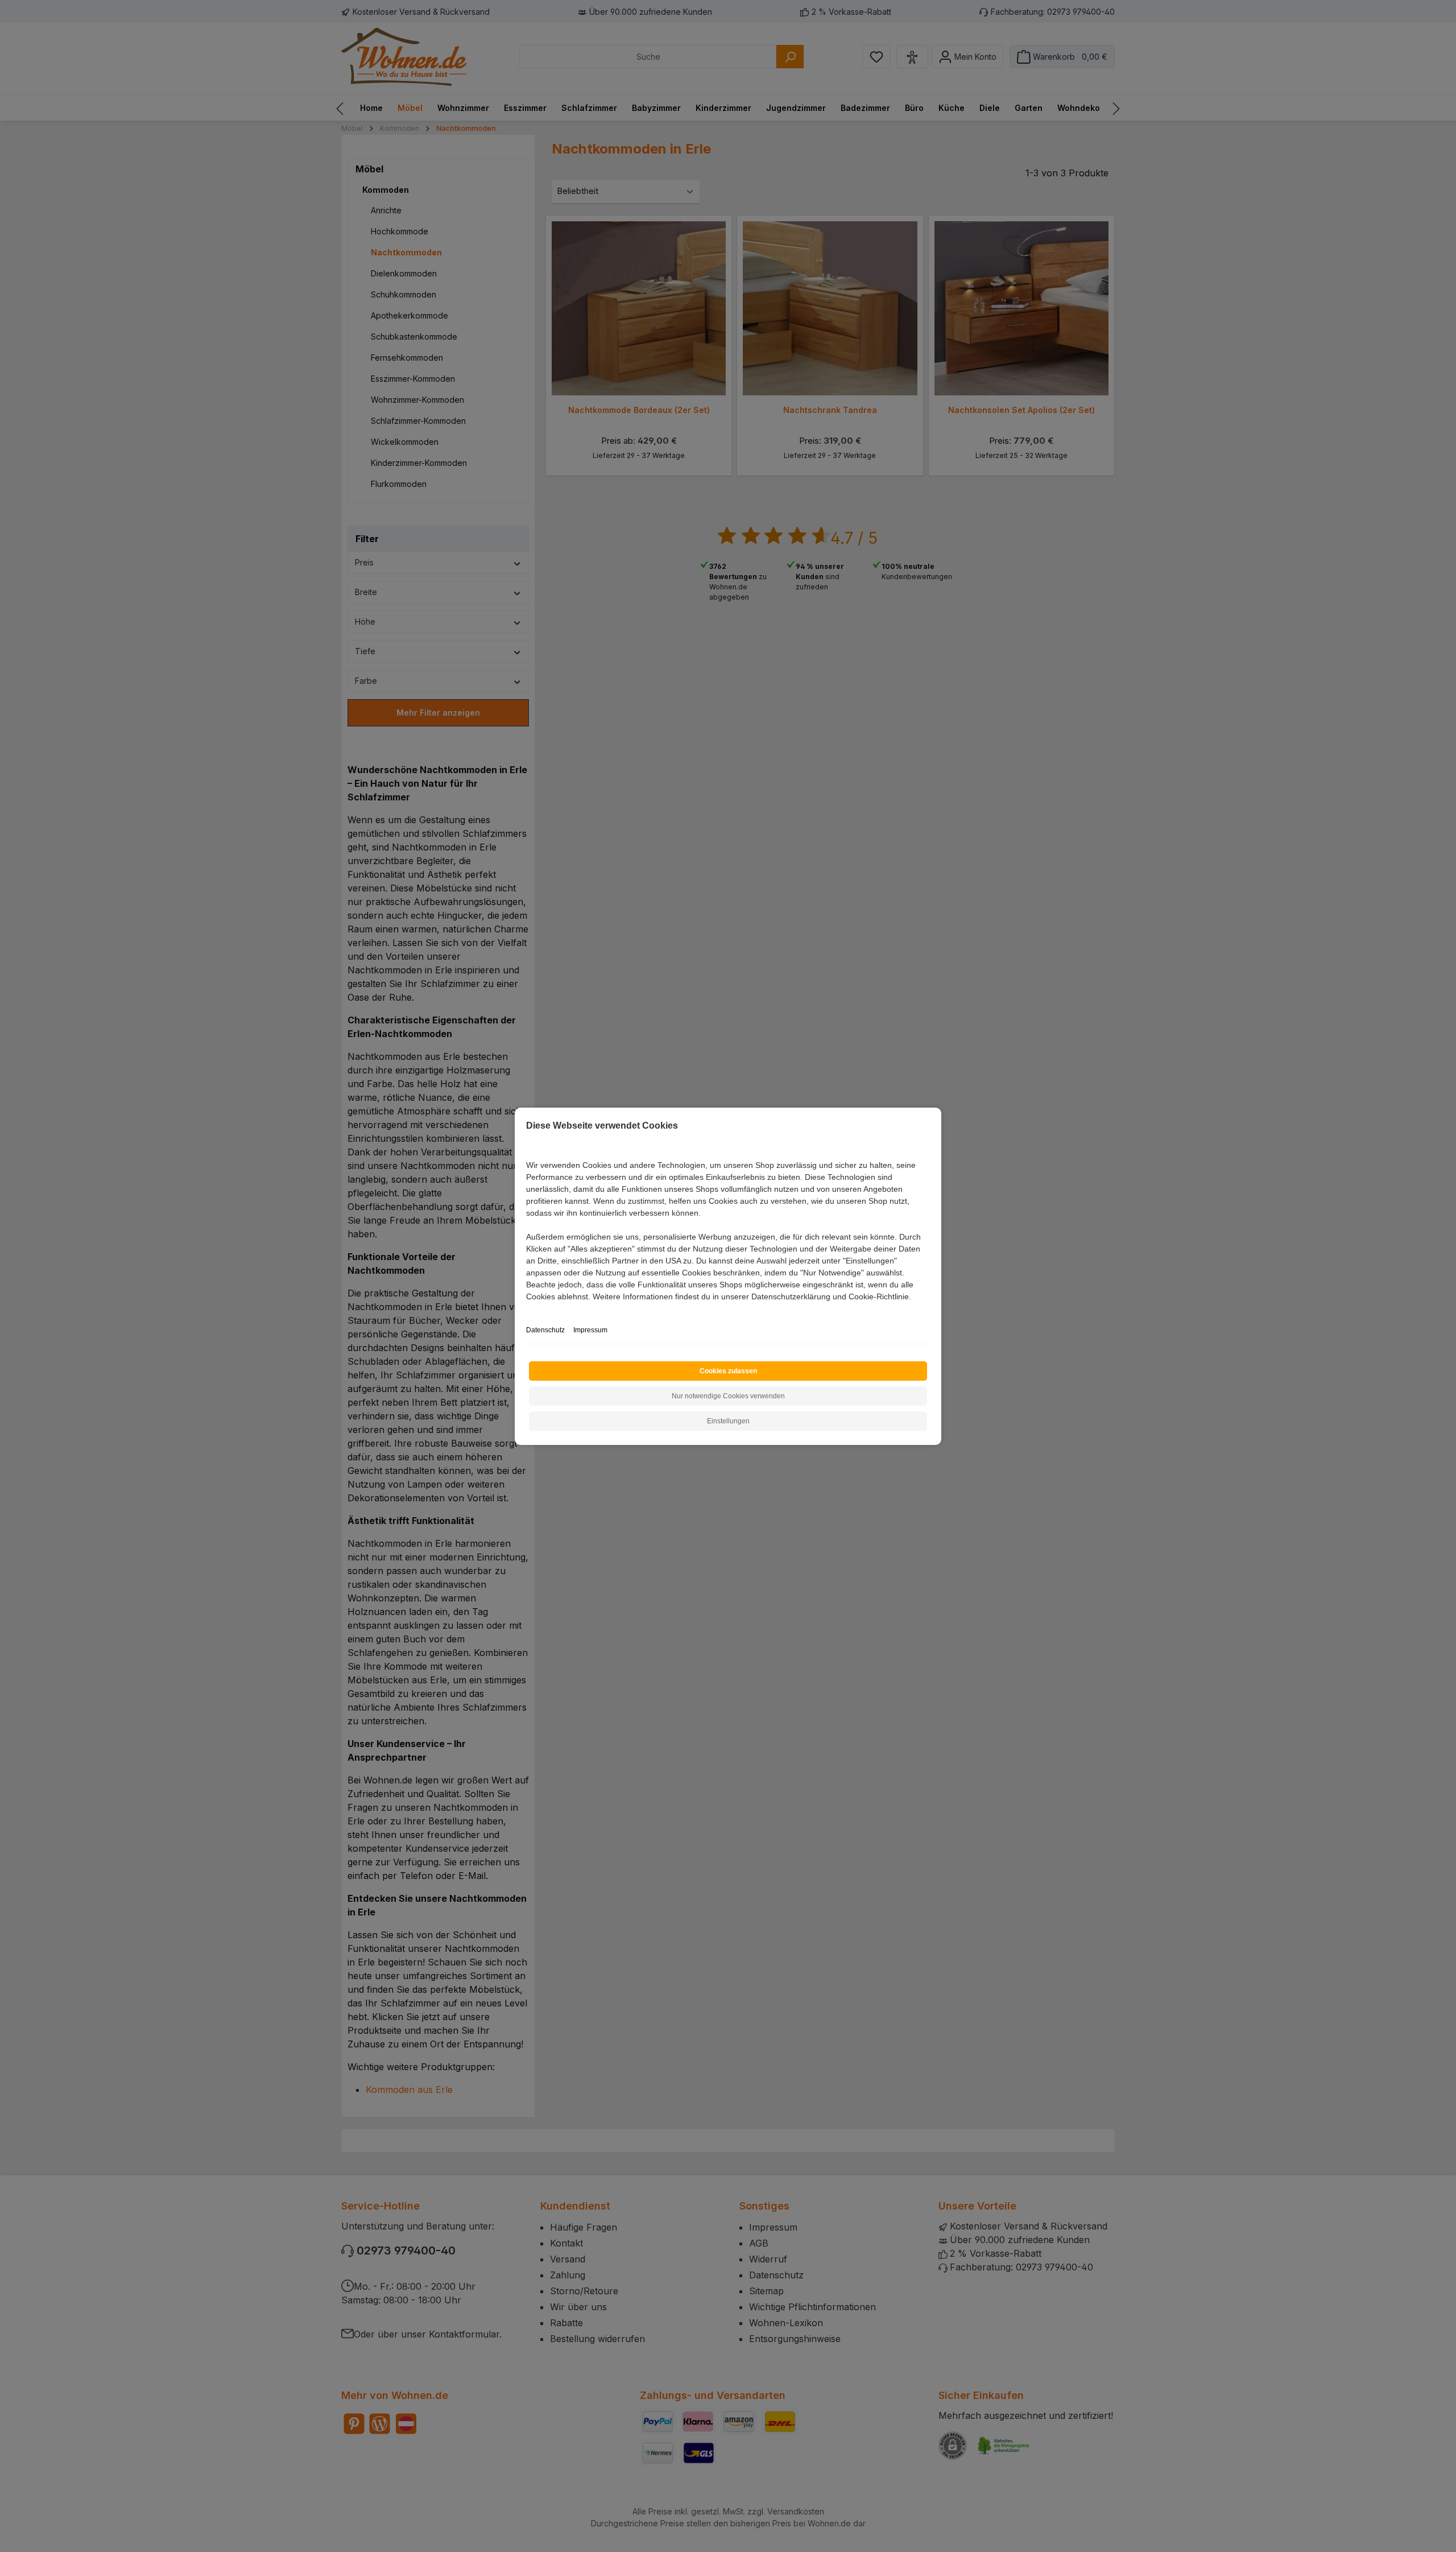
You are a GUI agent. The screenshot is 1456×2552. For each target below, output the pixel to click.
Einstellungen (728, 1421)
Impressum (590, 1330)
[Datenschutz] (527, 1309)
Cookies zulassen (728, 1371)
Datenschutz (545, 1330)
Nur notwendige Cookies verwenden (728, 1396)
